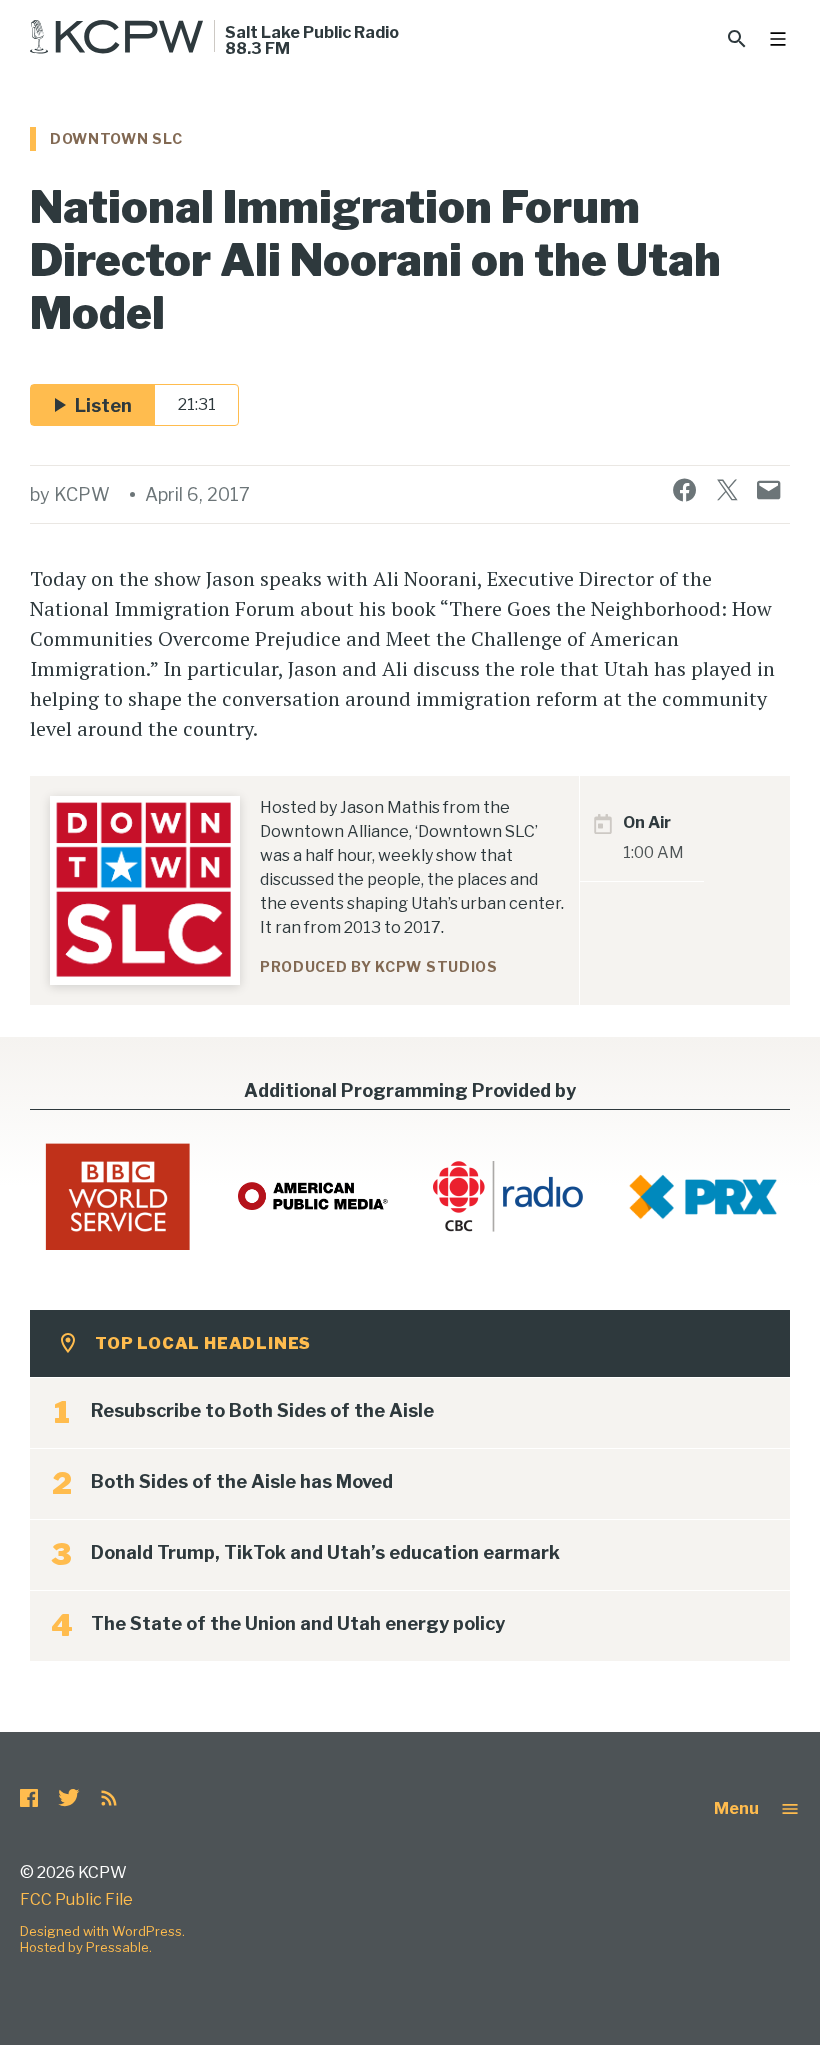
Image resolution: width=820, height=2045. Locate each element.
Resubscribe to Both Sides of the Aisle (262, 1410)
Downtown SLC (116, 138)
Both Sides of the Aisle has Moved (242, 1481)
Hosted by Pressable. (86, 1947)
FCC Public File (76, 1899)
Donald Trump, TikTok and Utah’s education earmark (325, 1552)
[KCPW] (117, 37)
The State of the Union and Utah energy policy (298, 1623)
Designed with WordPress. (102, 1931)
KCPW (82, 494)
